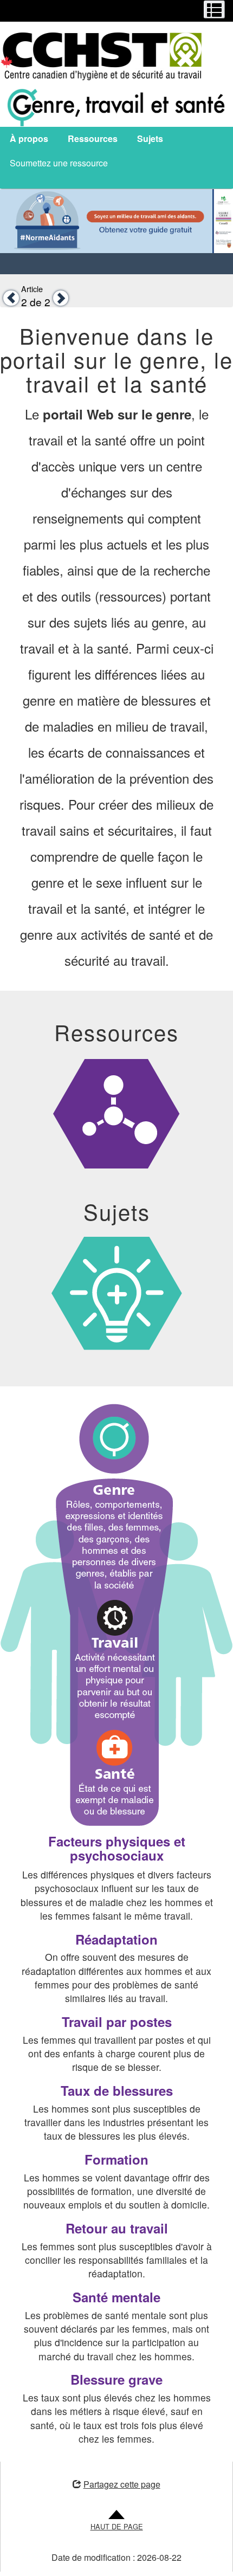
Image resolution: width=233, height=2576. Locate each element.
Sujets (150, 138)
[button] (9, 298)
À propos (29, 138)
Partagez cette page (122, 2484)
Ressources (93, 138)
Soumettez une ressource (59, 163)
